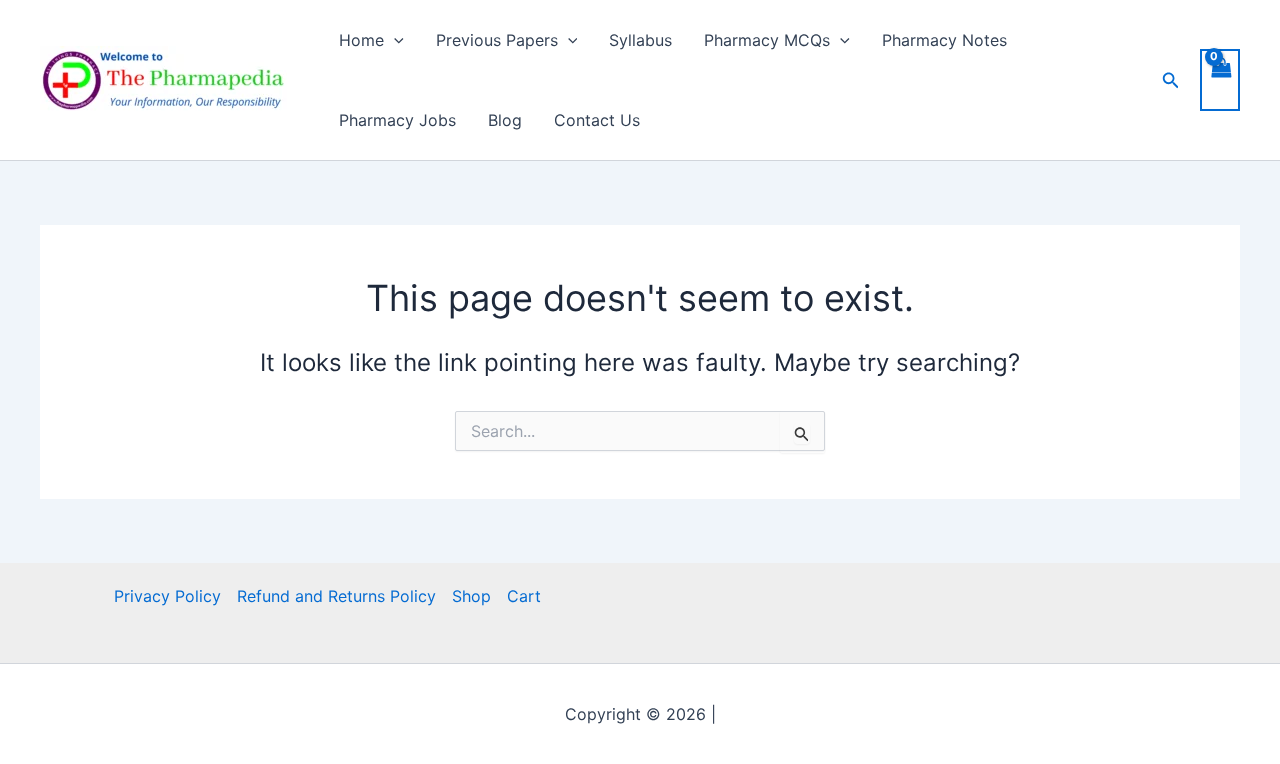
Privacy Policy (167, 596)
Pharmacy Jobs (397, 120)
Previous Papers (497, 40)
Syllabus (640, 40)
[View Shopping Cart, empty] (1220, 80)
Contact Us (597, 120)
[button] (394, 40)
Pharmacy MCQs (767, 40)
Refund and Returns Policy (336, 596)
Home (361, 40)
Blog (505, 120)
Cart (524, 596)
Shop (471, 596)
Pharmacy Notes (944, 40)
